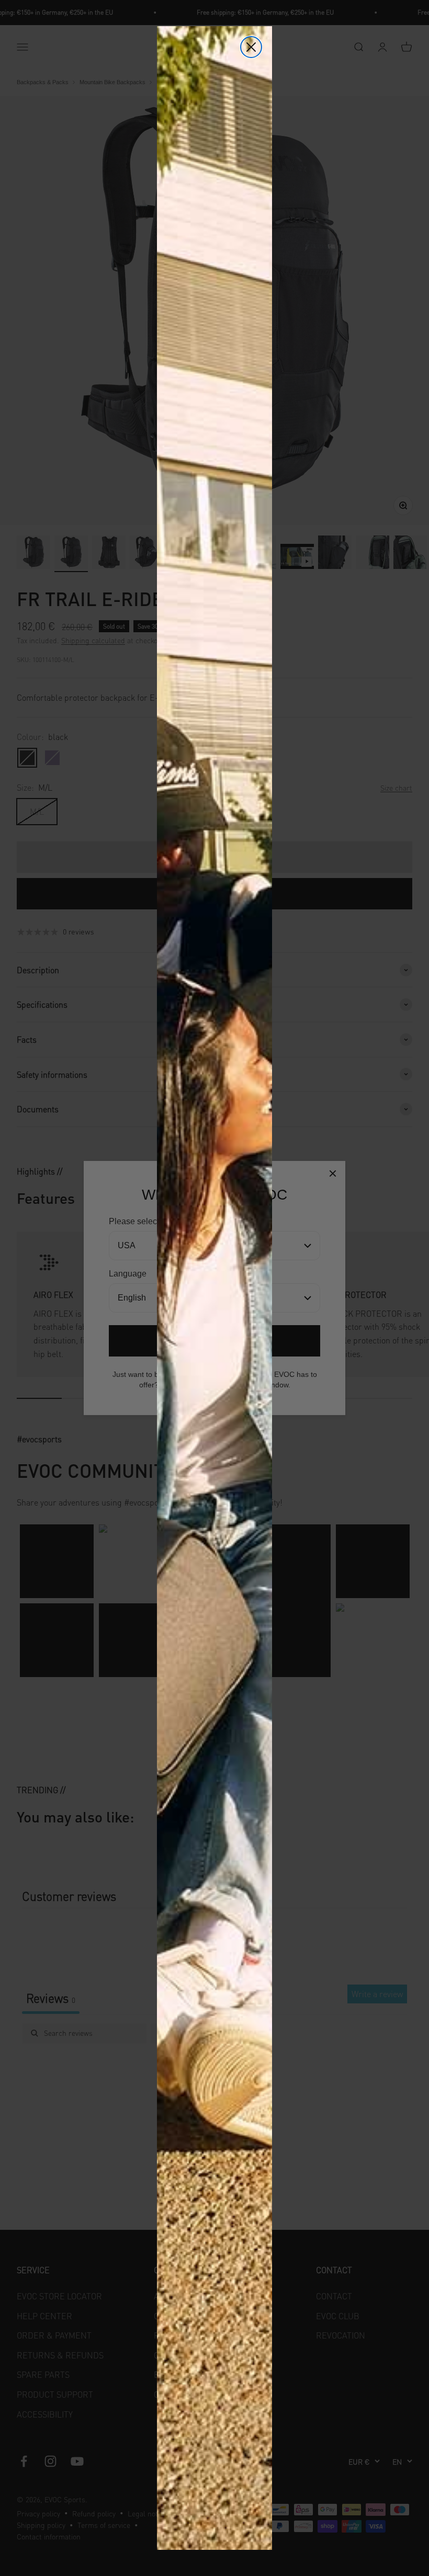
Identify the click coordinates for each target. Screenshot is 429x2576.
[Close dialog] (251, 47)
